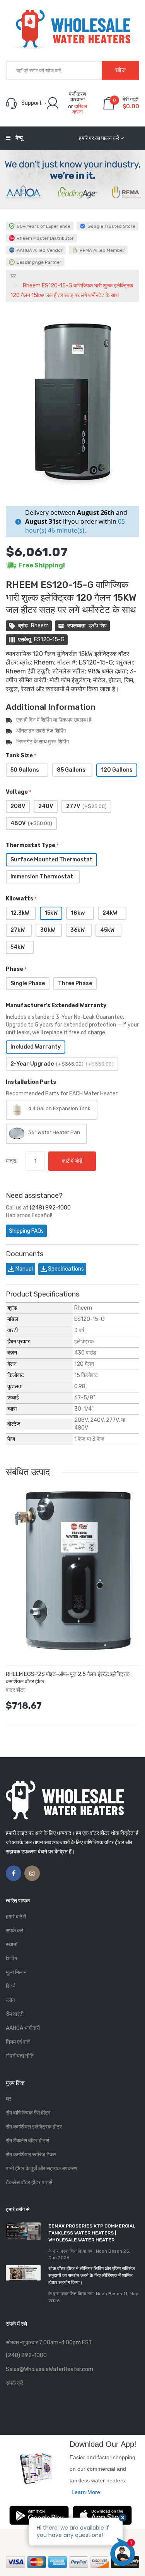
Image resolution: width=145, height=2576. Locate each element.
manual (24, 1269)
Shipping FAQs (26, 1231)
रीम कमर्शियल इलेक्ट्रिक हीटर (34, 2127)
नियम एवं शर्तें (18, 2042)
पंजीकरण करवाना (78, 97)
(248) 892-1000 (50, 1208)
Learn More (86, 2492)
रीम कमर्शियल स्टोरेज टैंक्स (31, 2155)
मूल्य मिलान (16, 1972)
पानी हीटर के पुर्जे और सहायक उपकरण (42, 2169)
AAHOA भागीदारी (23, 2028)
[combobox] (72, 70)
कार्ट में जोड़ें (72, 1161)
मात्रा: (12, 1161)
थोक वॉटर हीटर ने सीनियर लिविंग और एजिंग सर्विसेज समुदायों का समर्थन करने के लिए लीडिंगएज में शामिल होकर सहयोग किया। (91, 2275)
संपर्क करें (14, 1931)
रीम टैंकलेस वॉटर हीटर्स (27, 2141)
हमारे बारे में (16, 1917)
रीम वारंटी (15, 2014)
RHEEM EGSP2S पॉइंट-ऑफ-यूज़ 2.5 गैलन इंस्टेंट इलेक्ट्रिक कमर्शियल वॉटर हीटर (68, 1678)
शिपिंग (11, 1958)
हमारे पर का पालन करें (99, 138)
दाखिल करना (80, 109)
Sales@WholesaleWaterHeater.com (49, 2369)
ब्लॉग (10, 2000)
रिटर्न (11, 1986)
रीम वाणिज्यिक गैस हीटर (28, 2113)
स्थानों (12, 1945)
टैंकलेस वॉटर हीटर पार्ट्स (29, 2182)
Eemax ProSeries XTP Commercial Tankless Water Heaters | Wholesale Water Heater (92, 2233)
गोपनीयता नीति (20, 2056)
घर (13, 276)
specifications (65, 1269)
